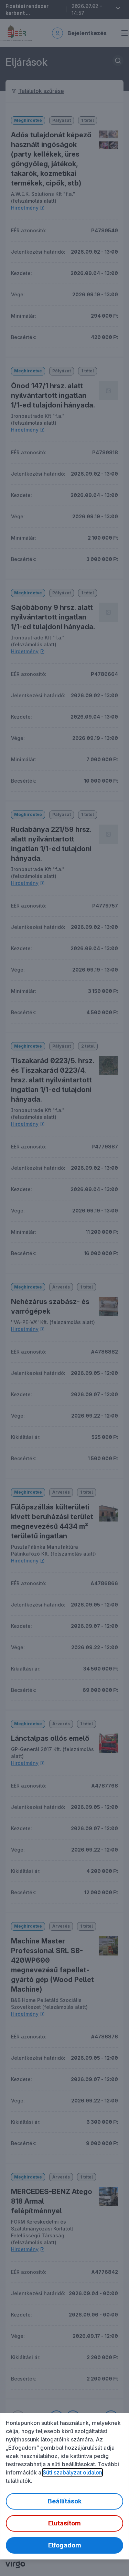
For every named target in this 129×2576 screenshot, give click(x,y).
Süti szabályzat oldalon (72, 2472)
